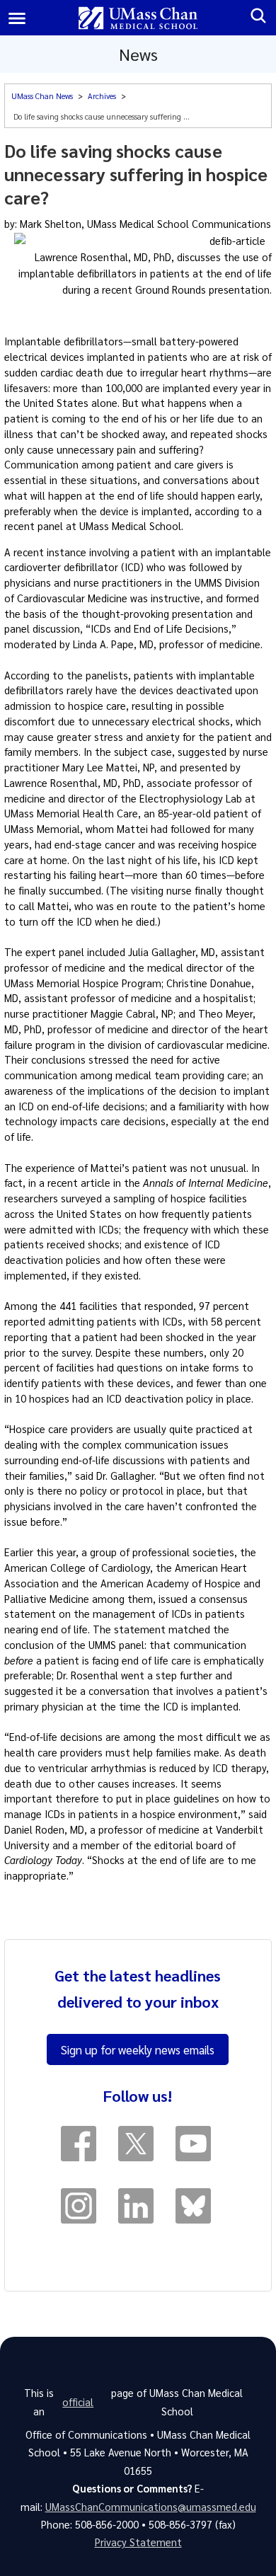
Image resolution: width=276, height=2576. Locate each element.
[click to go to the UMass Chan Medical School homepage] (138, 18)
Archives (102, 96)
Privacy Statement (138, 2542)
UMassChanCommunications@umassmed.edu (151, 2507)
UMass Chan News (42, 96)
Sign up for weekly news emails (138, 2049)
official (78, 2402)
